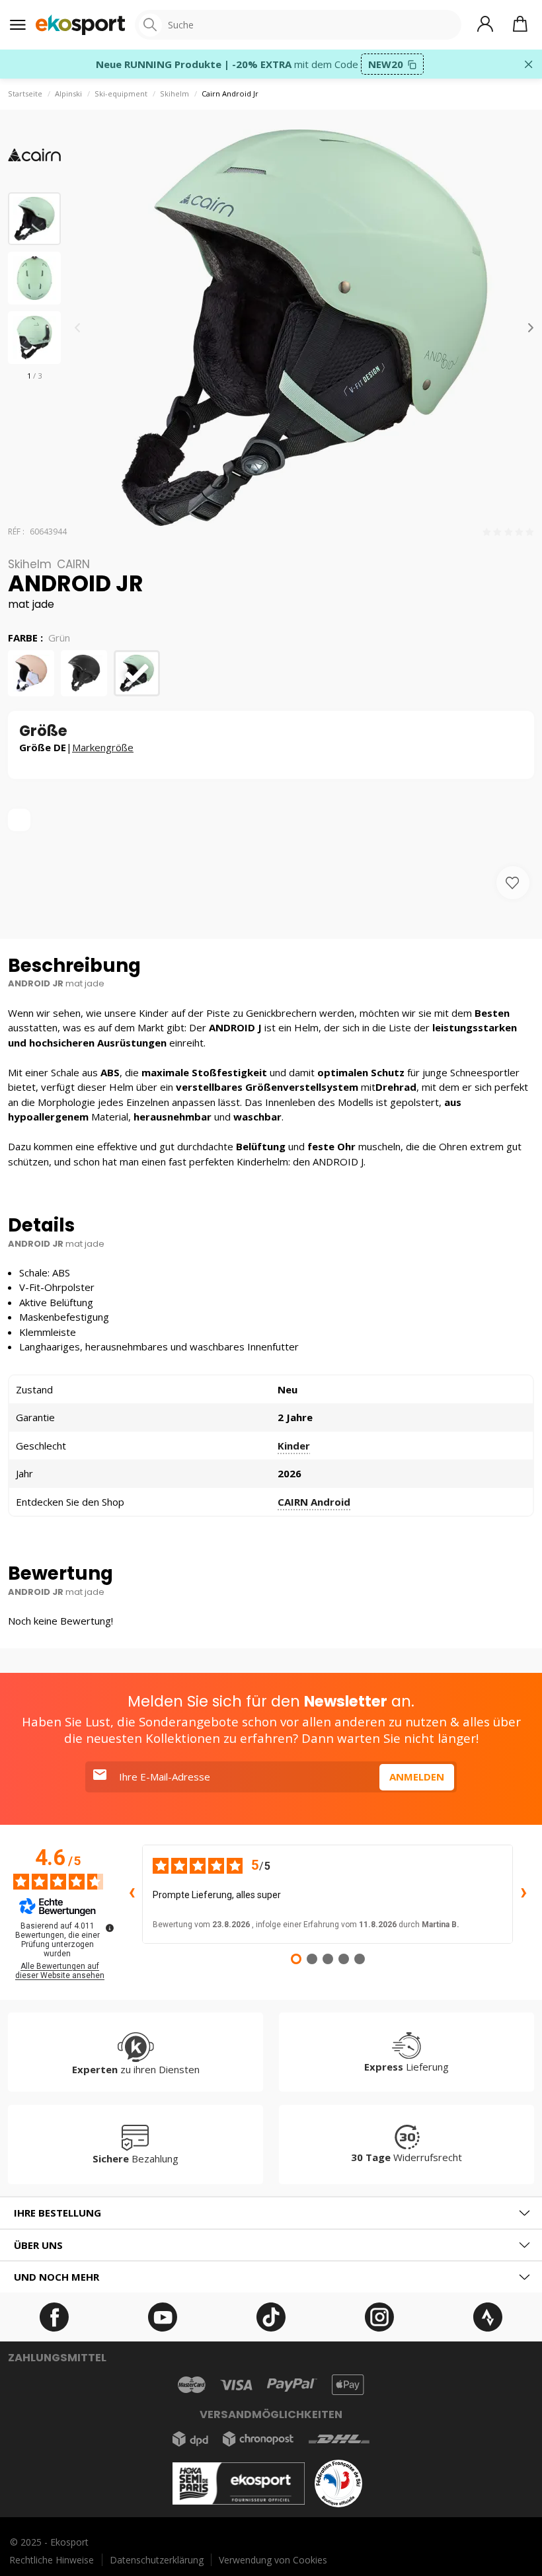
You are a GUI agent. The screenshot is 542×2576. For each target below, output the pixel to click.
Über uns (38, 2245)
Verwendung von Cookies (273, 2560)
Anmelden (417, 1777)
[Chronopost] (258, 2439)
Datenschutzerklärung (157, 2560)
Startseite (25, 93)
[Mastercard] (192, 2385)
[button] (531, 328)
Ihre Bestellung (58, 2213)
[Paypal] (292, 2385)
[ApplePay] (348, 2385)
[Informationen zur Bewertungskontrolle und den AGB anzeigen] (110, 1928)
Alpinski (68, 93)
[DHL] (339, 2439)
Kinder (294, 1446)
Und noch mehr (57, 2277)
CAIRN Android (314, 1502)
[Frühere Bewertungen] (132, 1894)
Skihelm (174, 93)
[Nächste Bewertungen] (523, 1894)
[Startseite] (80, 25)
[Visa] (236, 2385)
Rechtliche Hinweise (52, 2560)
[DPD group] (190, 2439)
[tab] (271, 2213)
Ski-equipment (121, 93)
